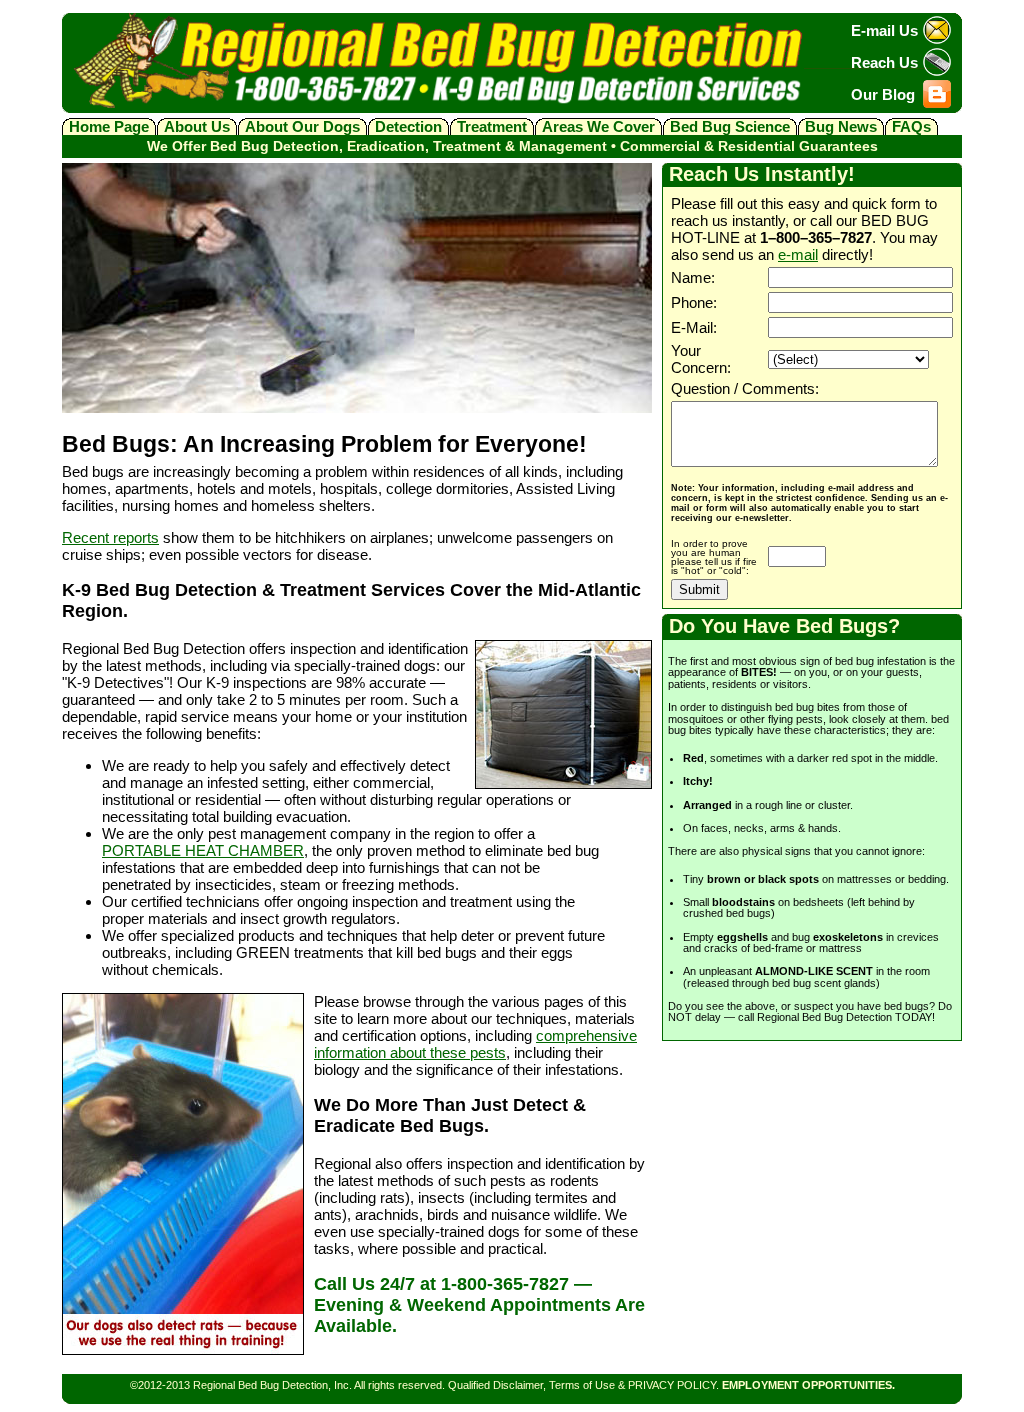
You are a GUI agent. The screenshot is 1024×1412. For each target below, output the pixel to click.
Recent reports (110, 537)
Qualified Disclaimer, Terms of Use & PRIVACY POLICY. (583, 1385)
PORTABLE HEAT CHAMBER (203, 850)
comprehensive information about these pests (475, 1044)
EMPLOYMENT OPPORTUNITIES (807, 1385)
